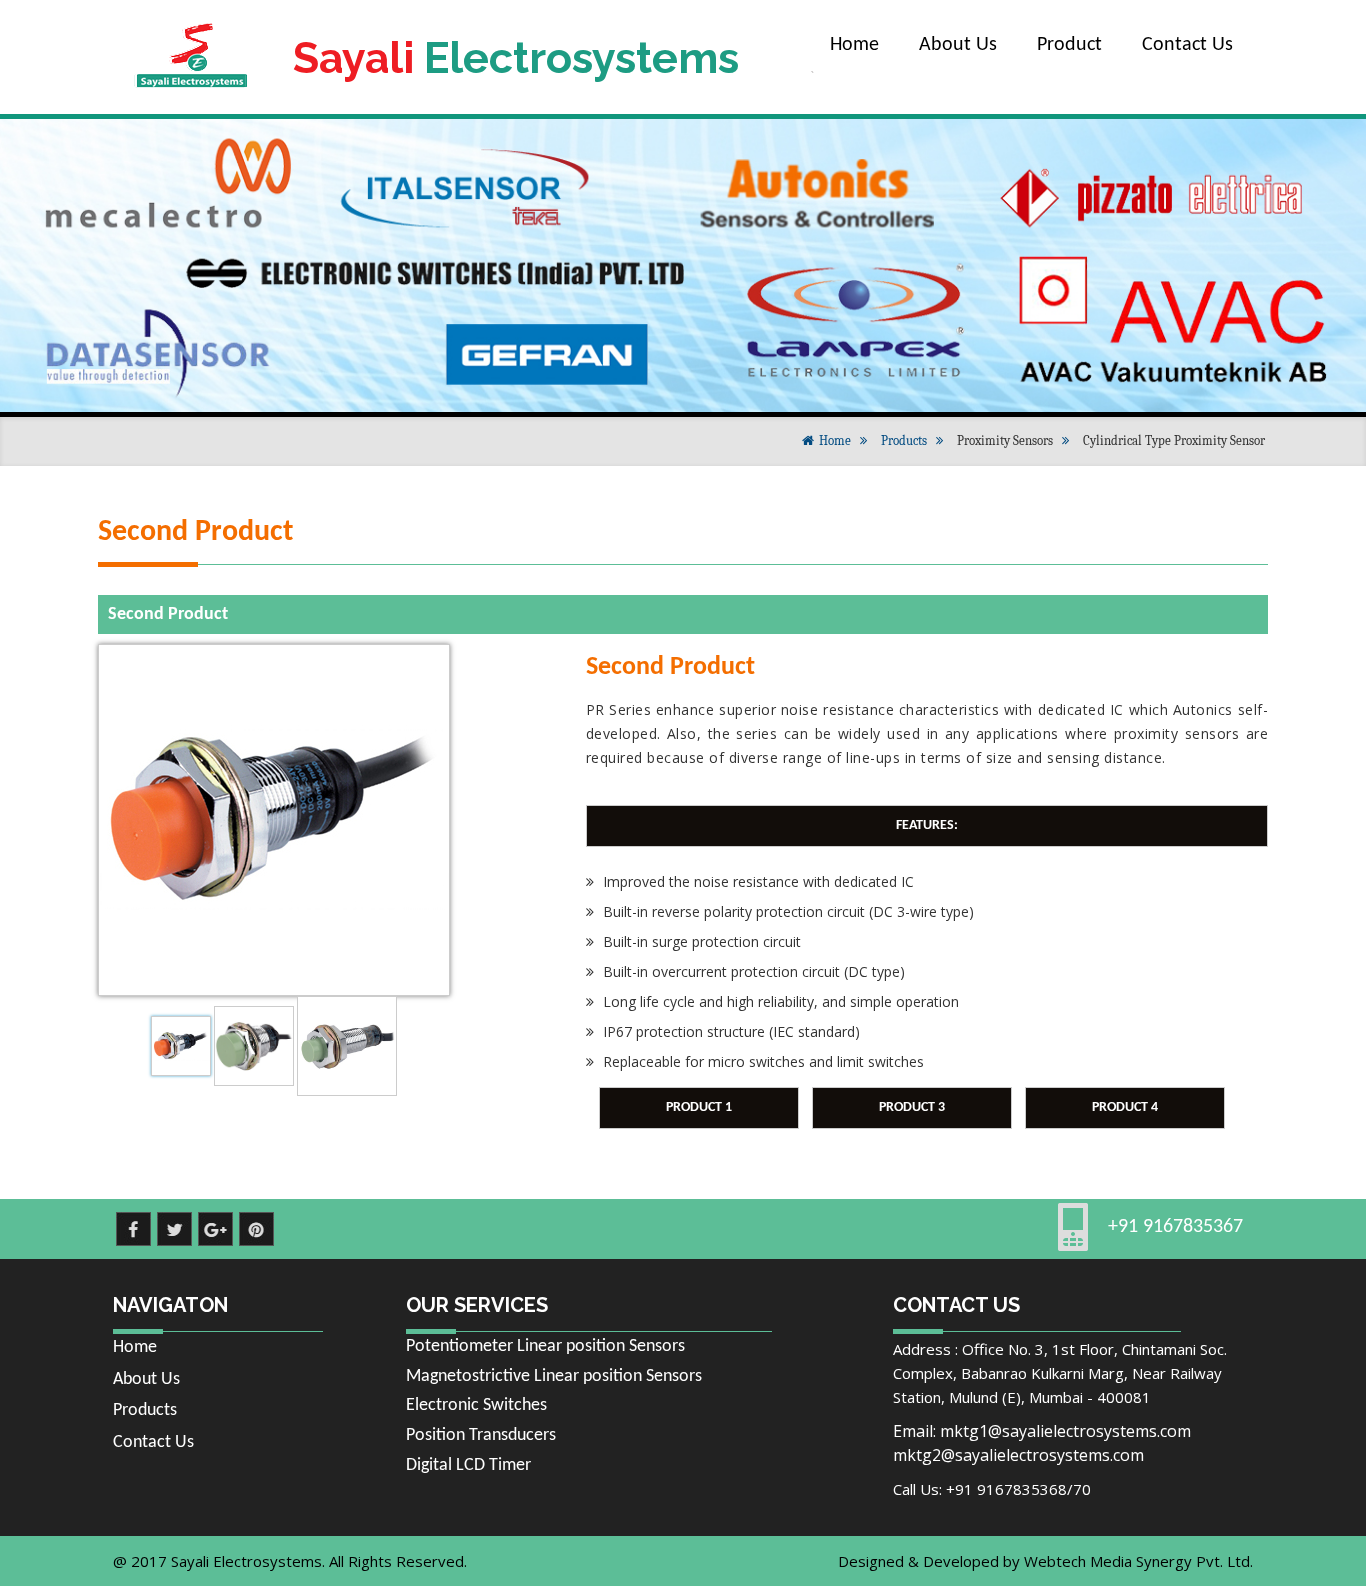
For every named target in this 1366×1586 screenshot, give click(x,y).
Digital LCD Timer (468, 1465)
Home (854, 45)
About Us (958, 45)
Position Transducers (481, 1435)
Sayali (516, 58)
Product (1069, 45)
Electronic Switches (476, 1405)
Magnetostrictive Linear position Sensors (554, 1376)
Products (904, 440)
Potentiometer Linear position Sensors (545, 1346)
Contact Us (1187, 45)
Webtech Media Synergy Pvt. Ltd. (1138, 1561)
